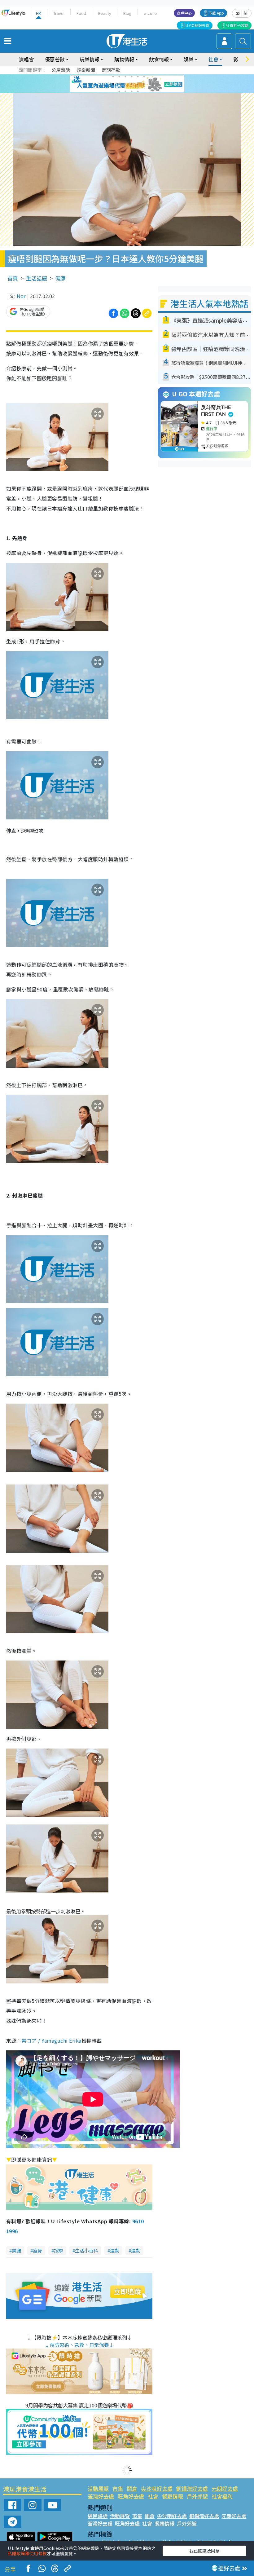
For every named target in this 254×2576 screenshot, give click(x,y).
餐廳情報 (173, 2496)
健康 (60, 278)
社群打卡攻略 (237, 25)
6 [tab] (144, 77)
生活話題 (37, 278)
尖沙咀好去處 (157, 2488)
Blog (127, 13)
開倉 (132, 2488)
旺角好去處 (131, 2496)
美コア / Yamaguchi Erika (51, 2040)
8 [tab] (119, 84)
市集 (118, 2488)
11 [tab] (138, 84)
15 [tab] (132, 91)
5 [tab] (138, 77)
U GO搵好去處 (197, 25)
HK (39, 13)
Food (81, 13)
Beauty (105, 13)
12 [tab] (144, 84)
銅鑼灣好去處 (192, 2488)
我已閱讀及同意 (204, 2551)
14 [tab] (125, 91)
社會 (153, 2496)
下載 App (216, 13)
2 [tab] (119, 77)
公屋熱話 (61, 70)
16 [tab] (138, 91)
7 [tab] (113, 84)
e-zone (150, 13)
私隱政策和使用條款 (27, 2553)
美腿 (16, 2250)
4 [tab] (132, 77)
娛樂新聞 (86, 70)
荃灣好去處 (101, 2496)
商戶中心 (184, 13)
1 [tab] (113, 77)
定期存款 (111, 70)
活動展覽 (98, 2488)
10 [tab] (132, 84)
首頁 (13, 278)
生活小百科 (87, 2250)
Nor (21, 296)
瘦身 (37, 2250)
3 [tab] (125, 77)
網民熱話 (98, 2516)
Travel (59, 13)
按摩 (59, 2250)
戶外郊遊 (197, 2496)
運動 (115, 2250)
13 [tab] (119, 91)
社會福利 (222, 2496)
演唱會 (26, 59)
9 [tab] (125, 84)
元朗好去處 (225, 2488)
